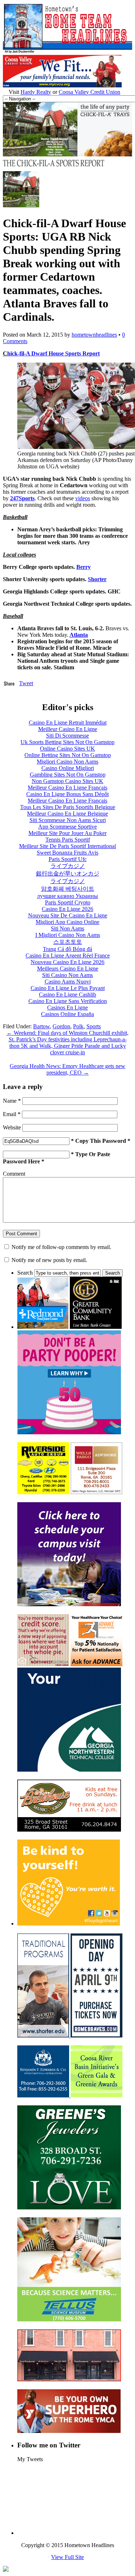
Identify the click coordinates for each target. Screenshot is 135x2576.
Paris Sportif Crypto (68, 902)
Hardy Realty (36, 92)
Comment (14, 1174)
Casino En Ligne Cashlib (67, 995)
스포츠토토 (68, 942)
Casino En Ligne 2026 (67, 909)
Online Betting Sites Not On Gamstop (68, 755)
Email (12, 1114)
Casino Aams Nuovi (68, 982)
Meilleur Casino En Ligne (68, 729)
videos (83, 498)
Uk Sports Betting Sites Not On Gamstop (67, 742)
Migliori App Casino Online (67, 922)
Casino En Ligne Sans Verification (68, 1001)
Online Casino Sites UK (67, 749)
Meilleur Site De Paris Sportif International (67, 846)
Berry (84, 567)
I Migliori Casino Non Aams (68, 935)
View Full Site (67, 2557)
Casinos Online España (67, 1014)
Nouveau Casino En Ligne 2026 (67, 962)
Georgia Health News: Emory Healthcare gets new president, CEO (67, 1069)
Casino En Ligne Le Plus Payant (68, 988)
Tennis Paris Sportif (68, 840)
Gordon (61, 1026)
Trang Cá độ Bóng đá (67, 949)
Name (12, 1101)
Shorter (97, 579)
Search (25, 1273)
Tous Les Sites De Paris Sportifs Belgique (68, 807)
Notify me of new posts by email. (49, 1260)
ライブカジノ (68, 866)
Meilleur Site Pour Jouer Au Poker (67, 833)
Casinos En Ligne (67, 1008)
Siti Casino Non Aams (67, 975)
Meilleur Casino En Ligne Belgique (67, 814)
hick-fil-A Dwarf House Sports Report (53, 353)
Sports (94, 1026)
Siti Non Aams (67, 928)
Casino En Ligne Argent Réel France (68, 956)
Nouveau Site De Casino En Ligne (68, 915)
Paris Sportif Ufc (68, 859)
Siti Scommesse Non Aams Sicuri (68, 820)
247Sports (22, 498)
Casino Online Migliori (68, 768)
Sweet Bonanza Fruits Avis (67, 853)
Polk (78, 1026)
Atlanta (79, 635)
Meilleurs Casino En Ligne (68, 969)
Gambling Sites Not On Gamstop (68, 775)
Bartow (41, 1026)
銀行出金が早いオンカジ (68, 874)
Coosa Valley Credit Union (89, 92)
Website (12, 1127)
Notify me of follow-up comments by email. (61, 1247)
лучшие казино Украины (67, 896)
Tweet (26, 683)
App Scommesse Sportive (67, 827)
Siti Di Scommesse (67, 736)
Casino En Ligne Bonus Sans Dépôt (67, 794)
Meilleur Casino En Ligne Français (67, 788)
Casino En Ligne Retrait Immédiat (68, 723)
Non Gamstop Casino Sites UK (67, 781)
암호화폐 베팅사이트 (68, 889)
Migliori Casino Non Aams (67, 762)
